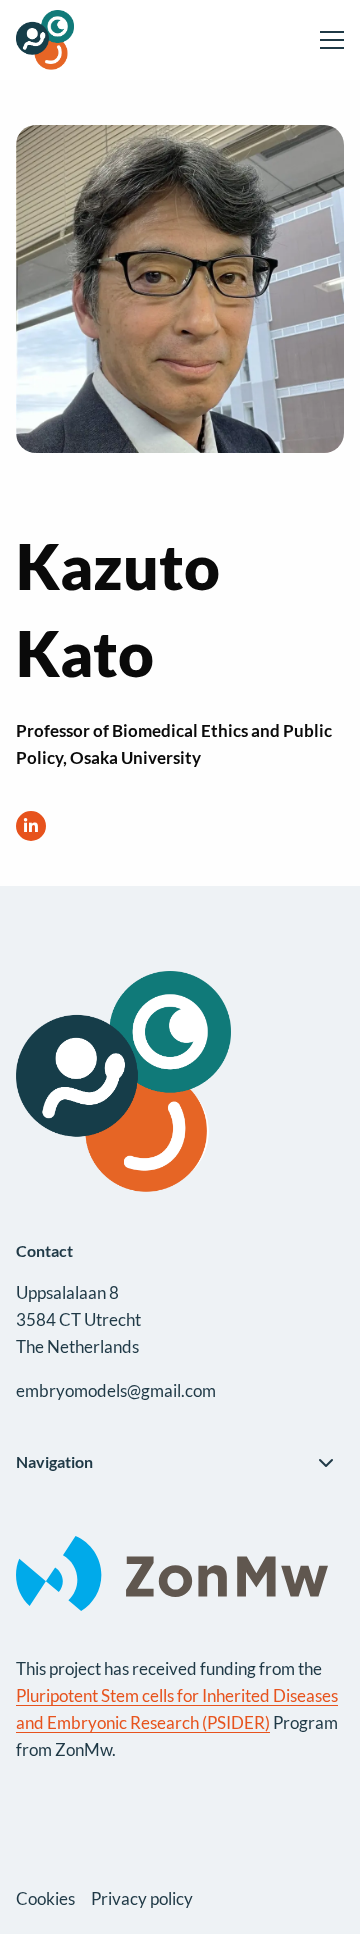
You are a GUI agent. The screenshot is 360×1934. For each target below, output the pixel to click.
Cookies (45, 1898)
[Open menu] (324, 40)
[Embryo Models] (91, 40)
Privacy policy (142, 1898)
